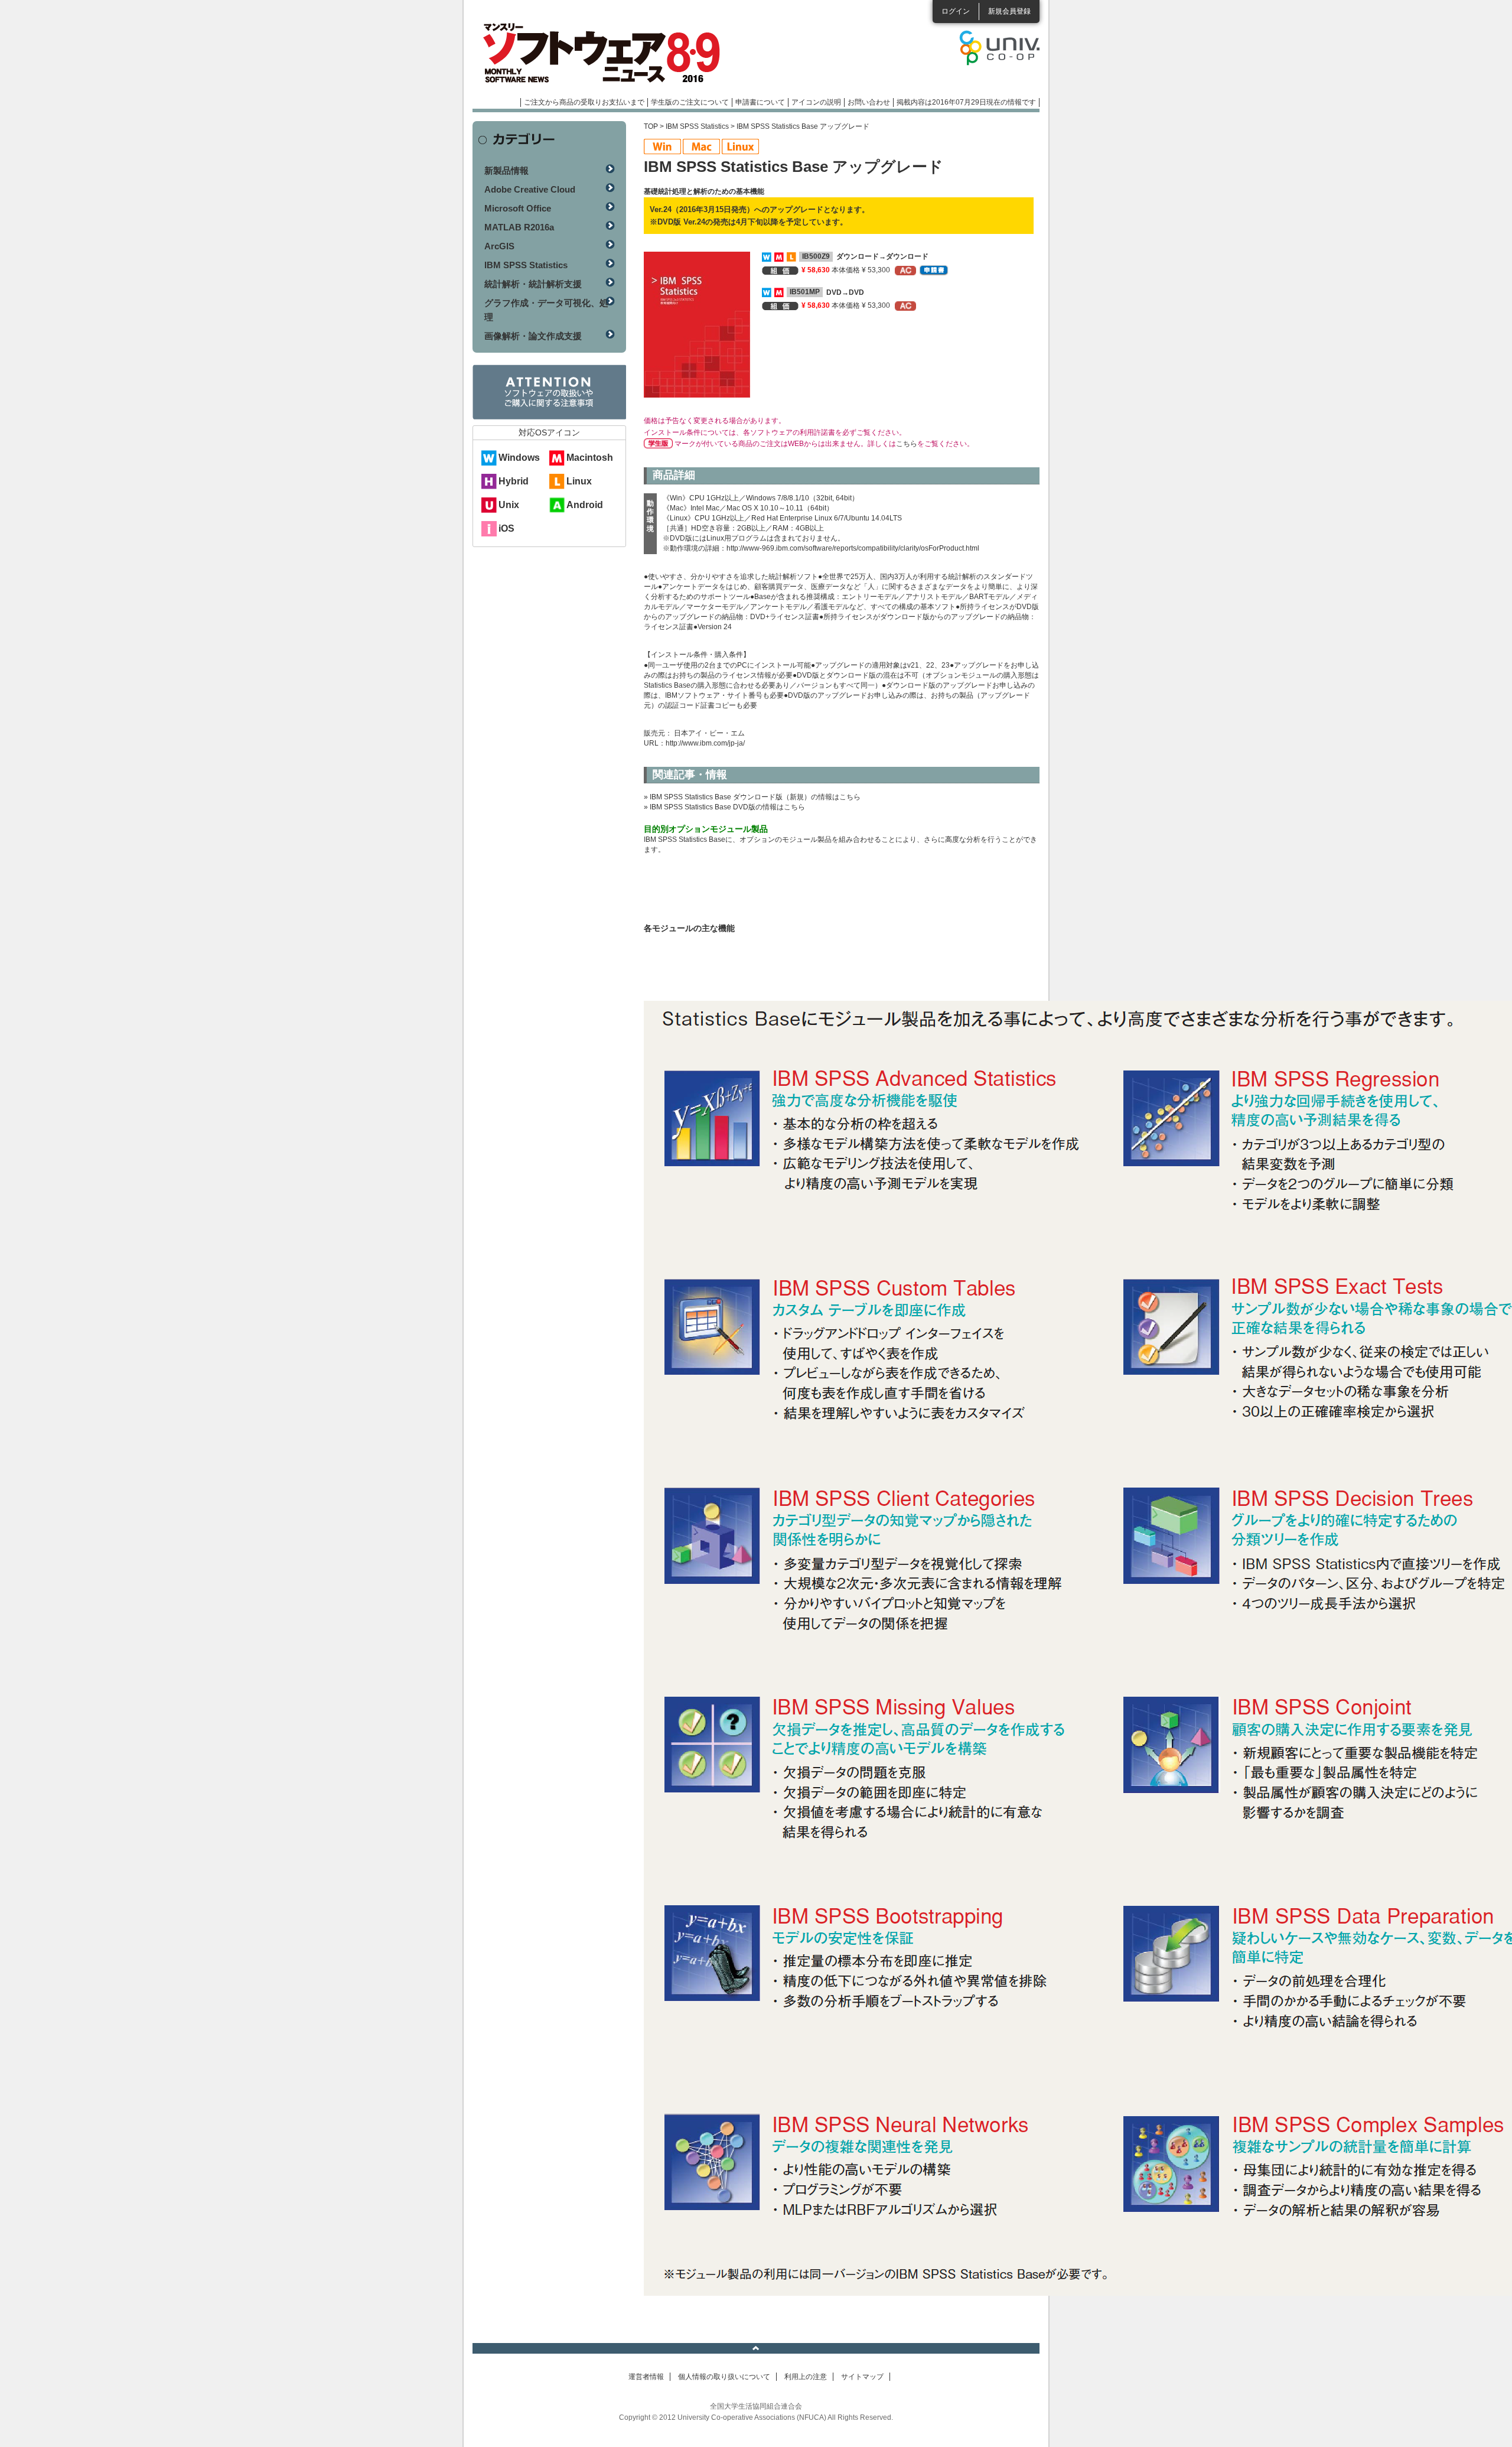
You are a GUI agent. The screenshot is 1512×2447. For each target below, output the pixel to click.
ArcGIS (499, 246)
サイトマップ (862, 2377)
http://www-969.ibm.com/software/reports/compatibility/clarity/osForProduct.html (853, 548)
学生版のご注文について (690, 102)
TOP (651, 126)
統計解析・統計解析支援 (533, 284)
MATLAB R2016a (519, 227)
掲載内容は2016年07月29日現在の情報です (966, 102)
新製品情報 (506, 170)
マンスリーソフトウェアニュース (598, 53)
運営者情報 (646, 2377)
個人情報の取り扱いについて (724, 2377)
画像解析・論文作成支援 (533, 336)
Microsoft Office (518, 208)
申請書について (760, 102)
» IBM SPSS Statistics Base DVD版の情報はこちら (724, 807)
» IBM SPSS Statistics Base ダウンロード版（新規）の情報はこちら (752, 797)
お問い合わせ (869, 102)
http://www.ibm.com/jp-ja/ (705, 743)
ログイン (956, 11)
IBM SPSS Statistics (697, 126)
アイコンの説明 (816, 102)
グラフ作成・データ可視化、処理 (546, 310)
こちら (907, 444)
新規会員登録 (1009, 11)
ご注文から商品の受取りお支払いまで (584, 102)
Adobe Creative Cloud (530, 189)
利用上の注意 (806, 2377)
